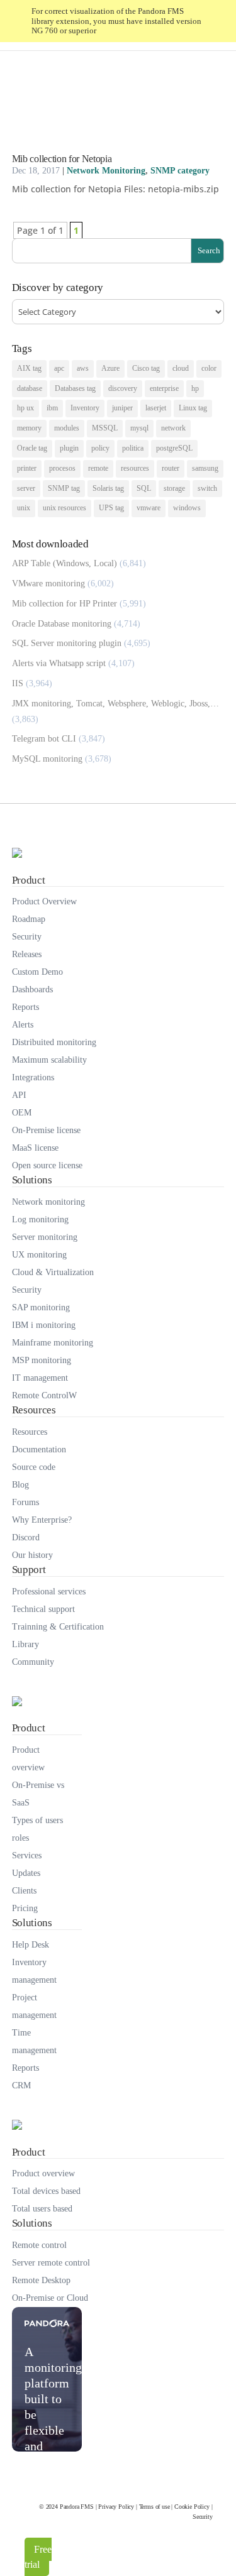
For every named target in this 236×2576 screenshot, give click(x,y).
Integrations (33, 1077)
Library (25, 1644)
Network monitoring (48, 1202)
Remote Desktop (41, 2280)
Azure (110, 368)
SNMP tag (64, 488)
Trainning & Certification (58, 1627)
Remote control (39, 2245)
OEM (22, 1113)
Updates (26, 1873)
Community (33, 1662)
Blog (20, 1485)
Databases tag (75, 388)
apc (59, 368)
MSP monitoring (42, 1360)
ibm (52, 408)
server (26, 488)
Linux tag (193, 408)
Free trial (38, 2557)
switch (207, 488)
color (209, 368)
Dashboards (32, 989)
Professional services (49, 1592)
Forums (25, 1502)
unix (24, 508)
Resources (30, 1432)
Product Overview (44, 902)
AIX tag (29, 368)
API (19, 1095)
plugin (69, 448)
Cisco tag (146, 368)
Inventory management (34, 1971)
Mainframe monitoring (53, 1343)
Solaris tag (108, 488)
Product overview (28, 1759)
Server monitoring (45, 1237)
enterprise (164, 388)
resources (135, 468)
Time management (34, 2042)
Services (27, 1855)
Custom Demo (37, 972)
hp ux (25, 408)
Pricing (25, 1908)
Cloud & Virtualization (53, 1272)
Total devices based (46, 2191)
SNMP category (180, 171)
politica (133, 448)
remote (98, 468)
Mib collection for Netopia (62, 159)
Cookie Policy (192, 2507)
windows (187, 508)
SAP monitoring (41, 1307)
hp (195, 388)
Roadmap (29, 919)
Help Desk (31, 1945)
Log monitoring (40, 1219)
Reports (25, 1007)
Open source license (47, 1165)
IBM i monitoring (44, 1325)
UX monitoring (39, 1255)
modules (67, 428)
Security (27, 937)
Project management (34, 2006)
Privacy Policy (116, 2507)
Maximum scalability (49, 1060)
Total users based (42, 2209)
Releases (27, 954)
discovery (123, 388)
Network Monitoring (106, 171)
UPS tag (111, 508)
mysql (139, 428)
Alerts (23, 1025)
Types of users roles (37, 1829)
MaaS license (35, 1148)
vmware (149, 508)
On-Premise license (46, 1130)
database (30, 388)
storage (174, 488)
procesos (62, 468)
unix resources (65, 508)
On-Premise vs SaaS (38, 1794)
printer (27, 468)
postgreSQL (174, 448)
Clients (24, 1891)
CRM (21, 2085)
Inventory (85, 408)
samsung (205, 468)
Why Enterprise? (42, 1520)
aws (83, 368)
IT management (40, 1378)
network (173, 428)
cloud (181, 368)
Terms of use (155, 2507)
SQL (144, 488)
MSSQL (105, 428)
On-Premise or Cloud (50, 2298)
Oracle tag (32, 448)
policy (100, 448)
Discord (26, 1537)
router (171, 468)
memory (29, 428)
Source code (34, 1467)
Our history (32, 1555)
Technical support (43, 1609)
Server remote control (51, 2263)
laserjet (156, 408)
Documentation (39, 1450)
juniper (122, 408)
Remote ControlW (44, 1395)
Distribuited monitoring (54, 1042)
